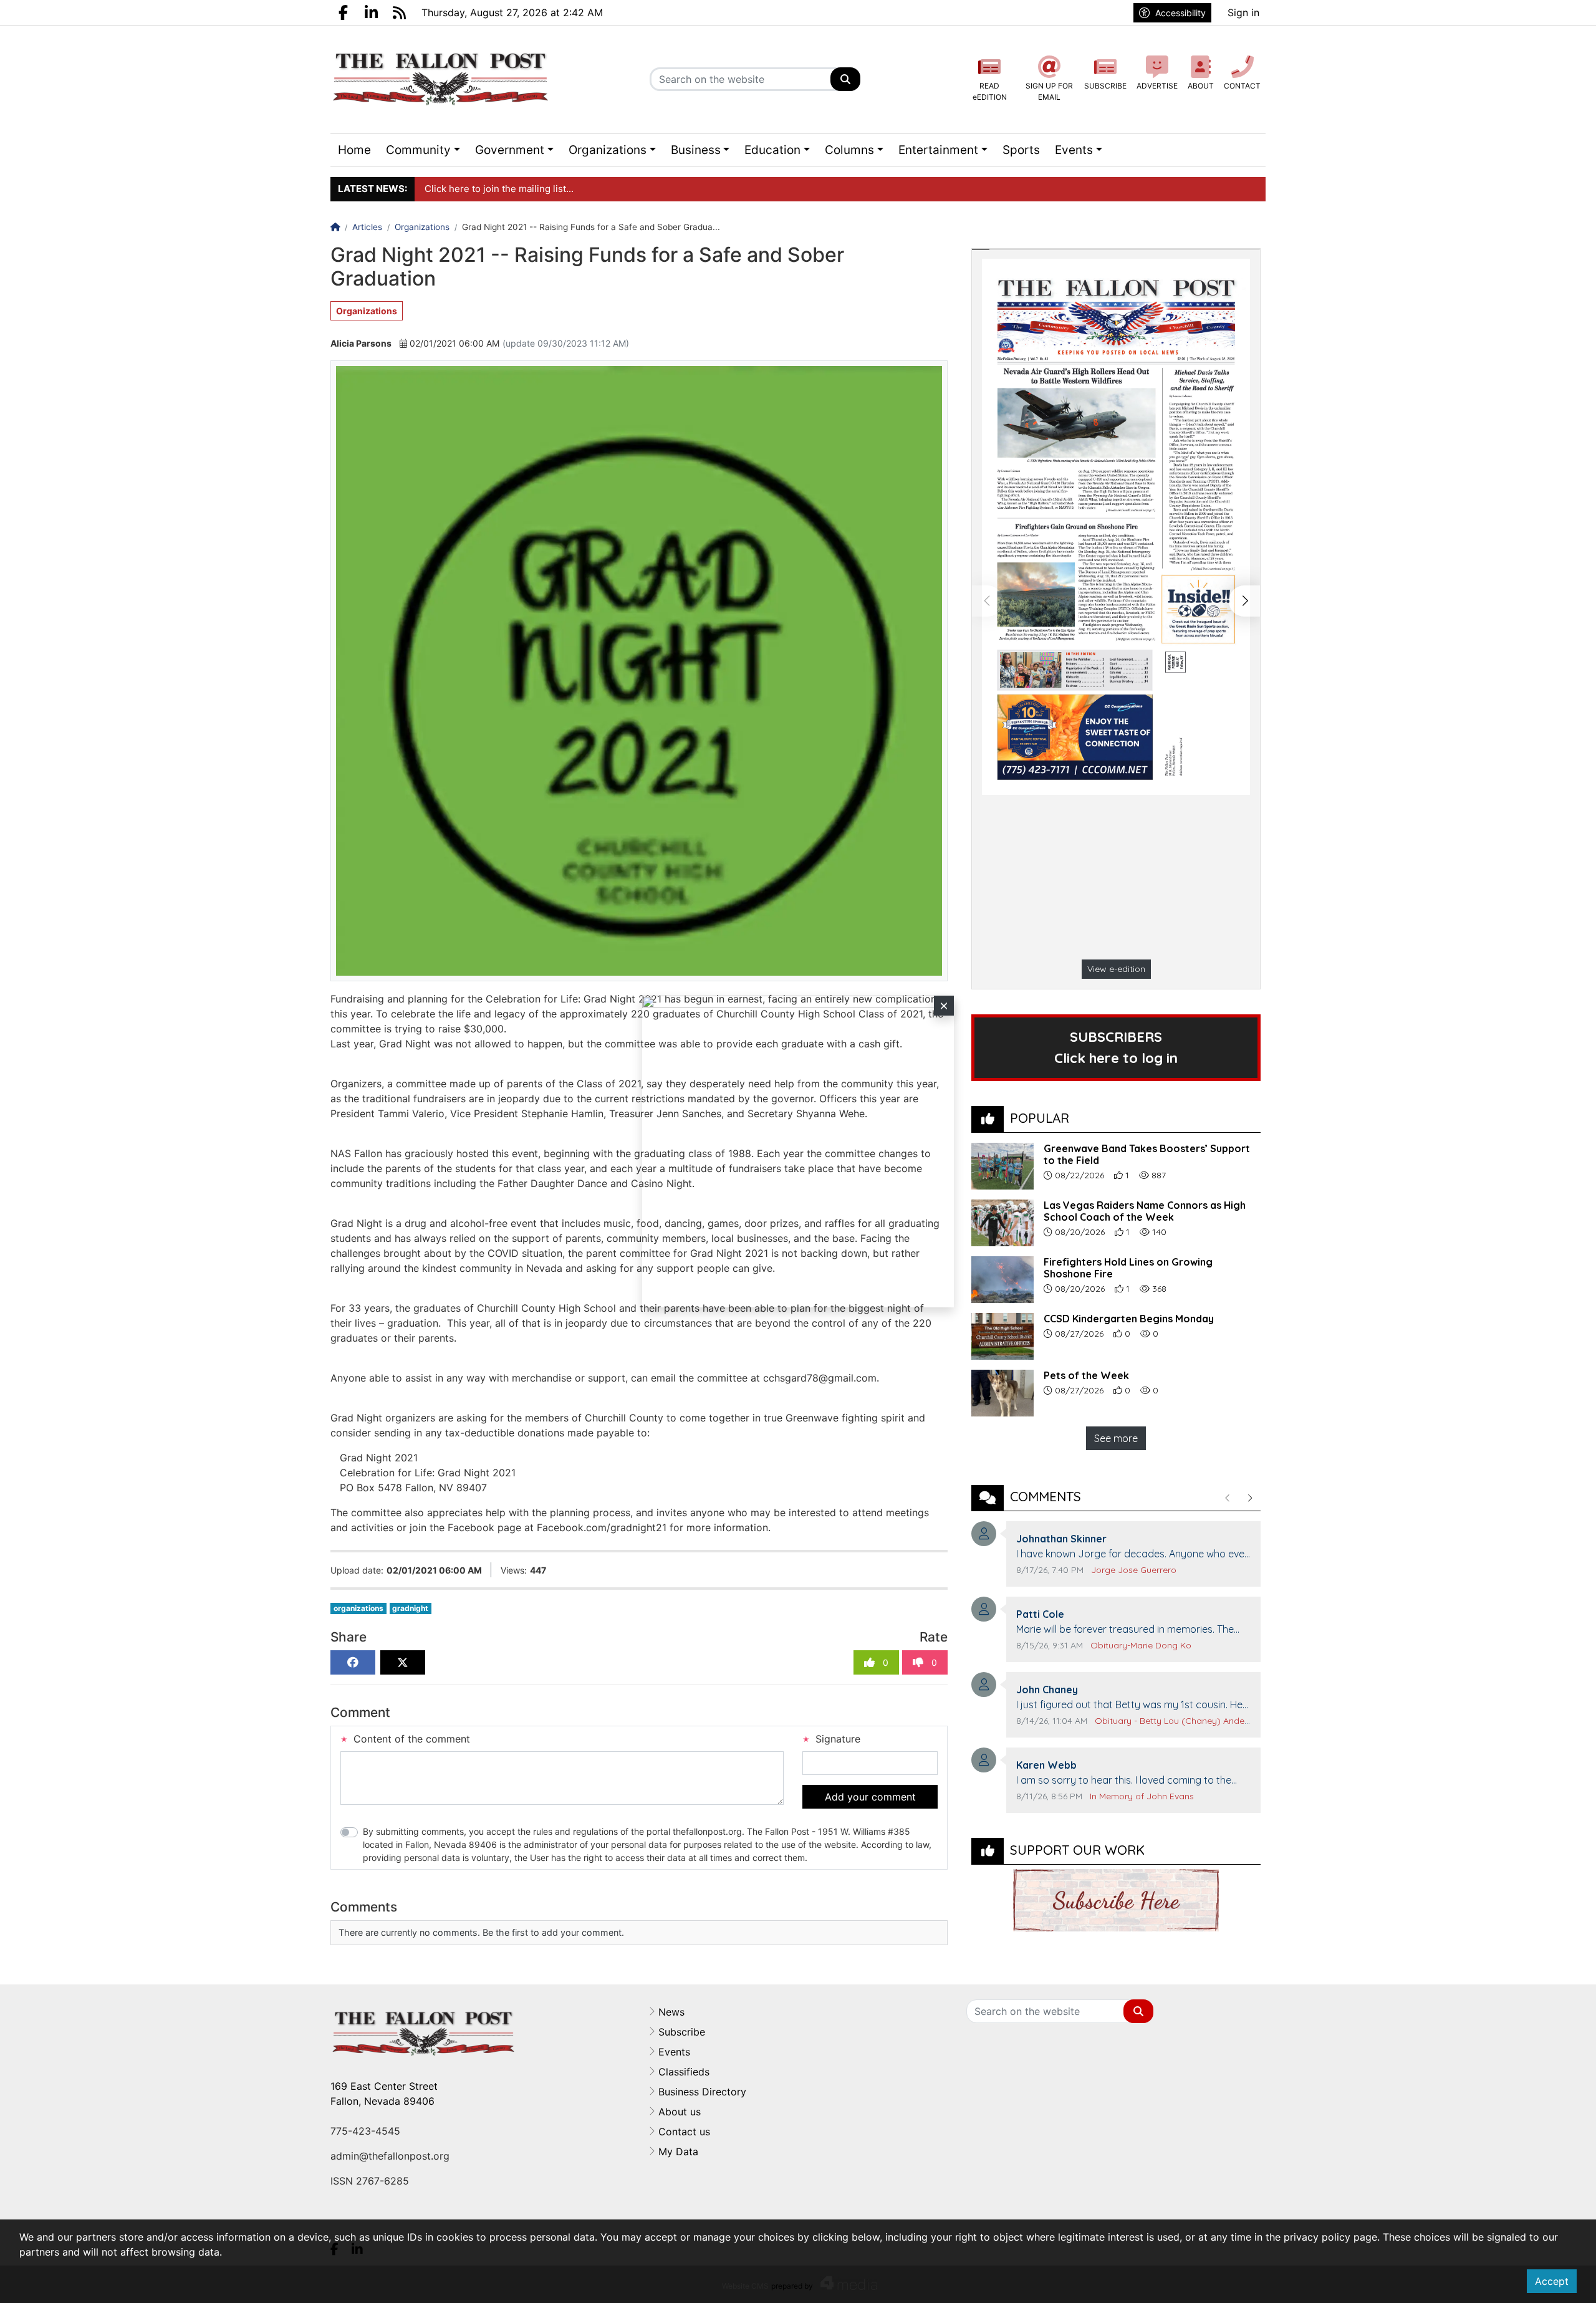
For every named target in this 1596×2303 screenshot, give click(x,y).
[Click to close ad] (944, 1006)
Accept (1552, 2281)
